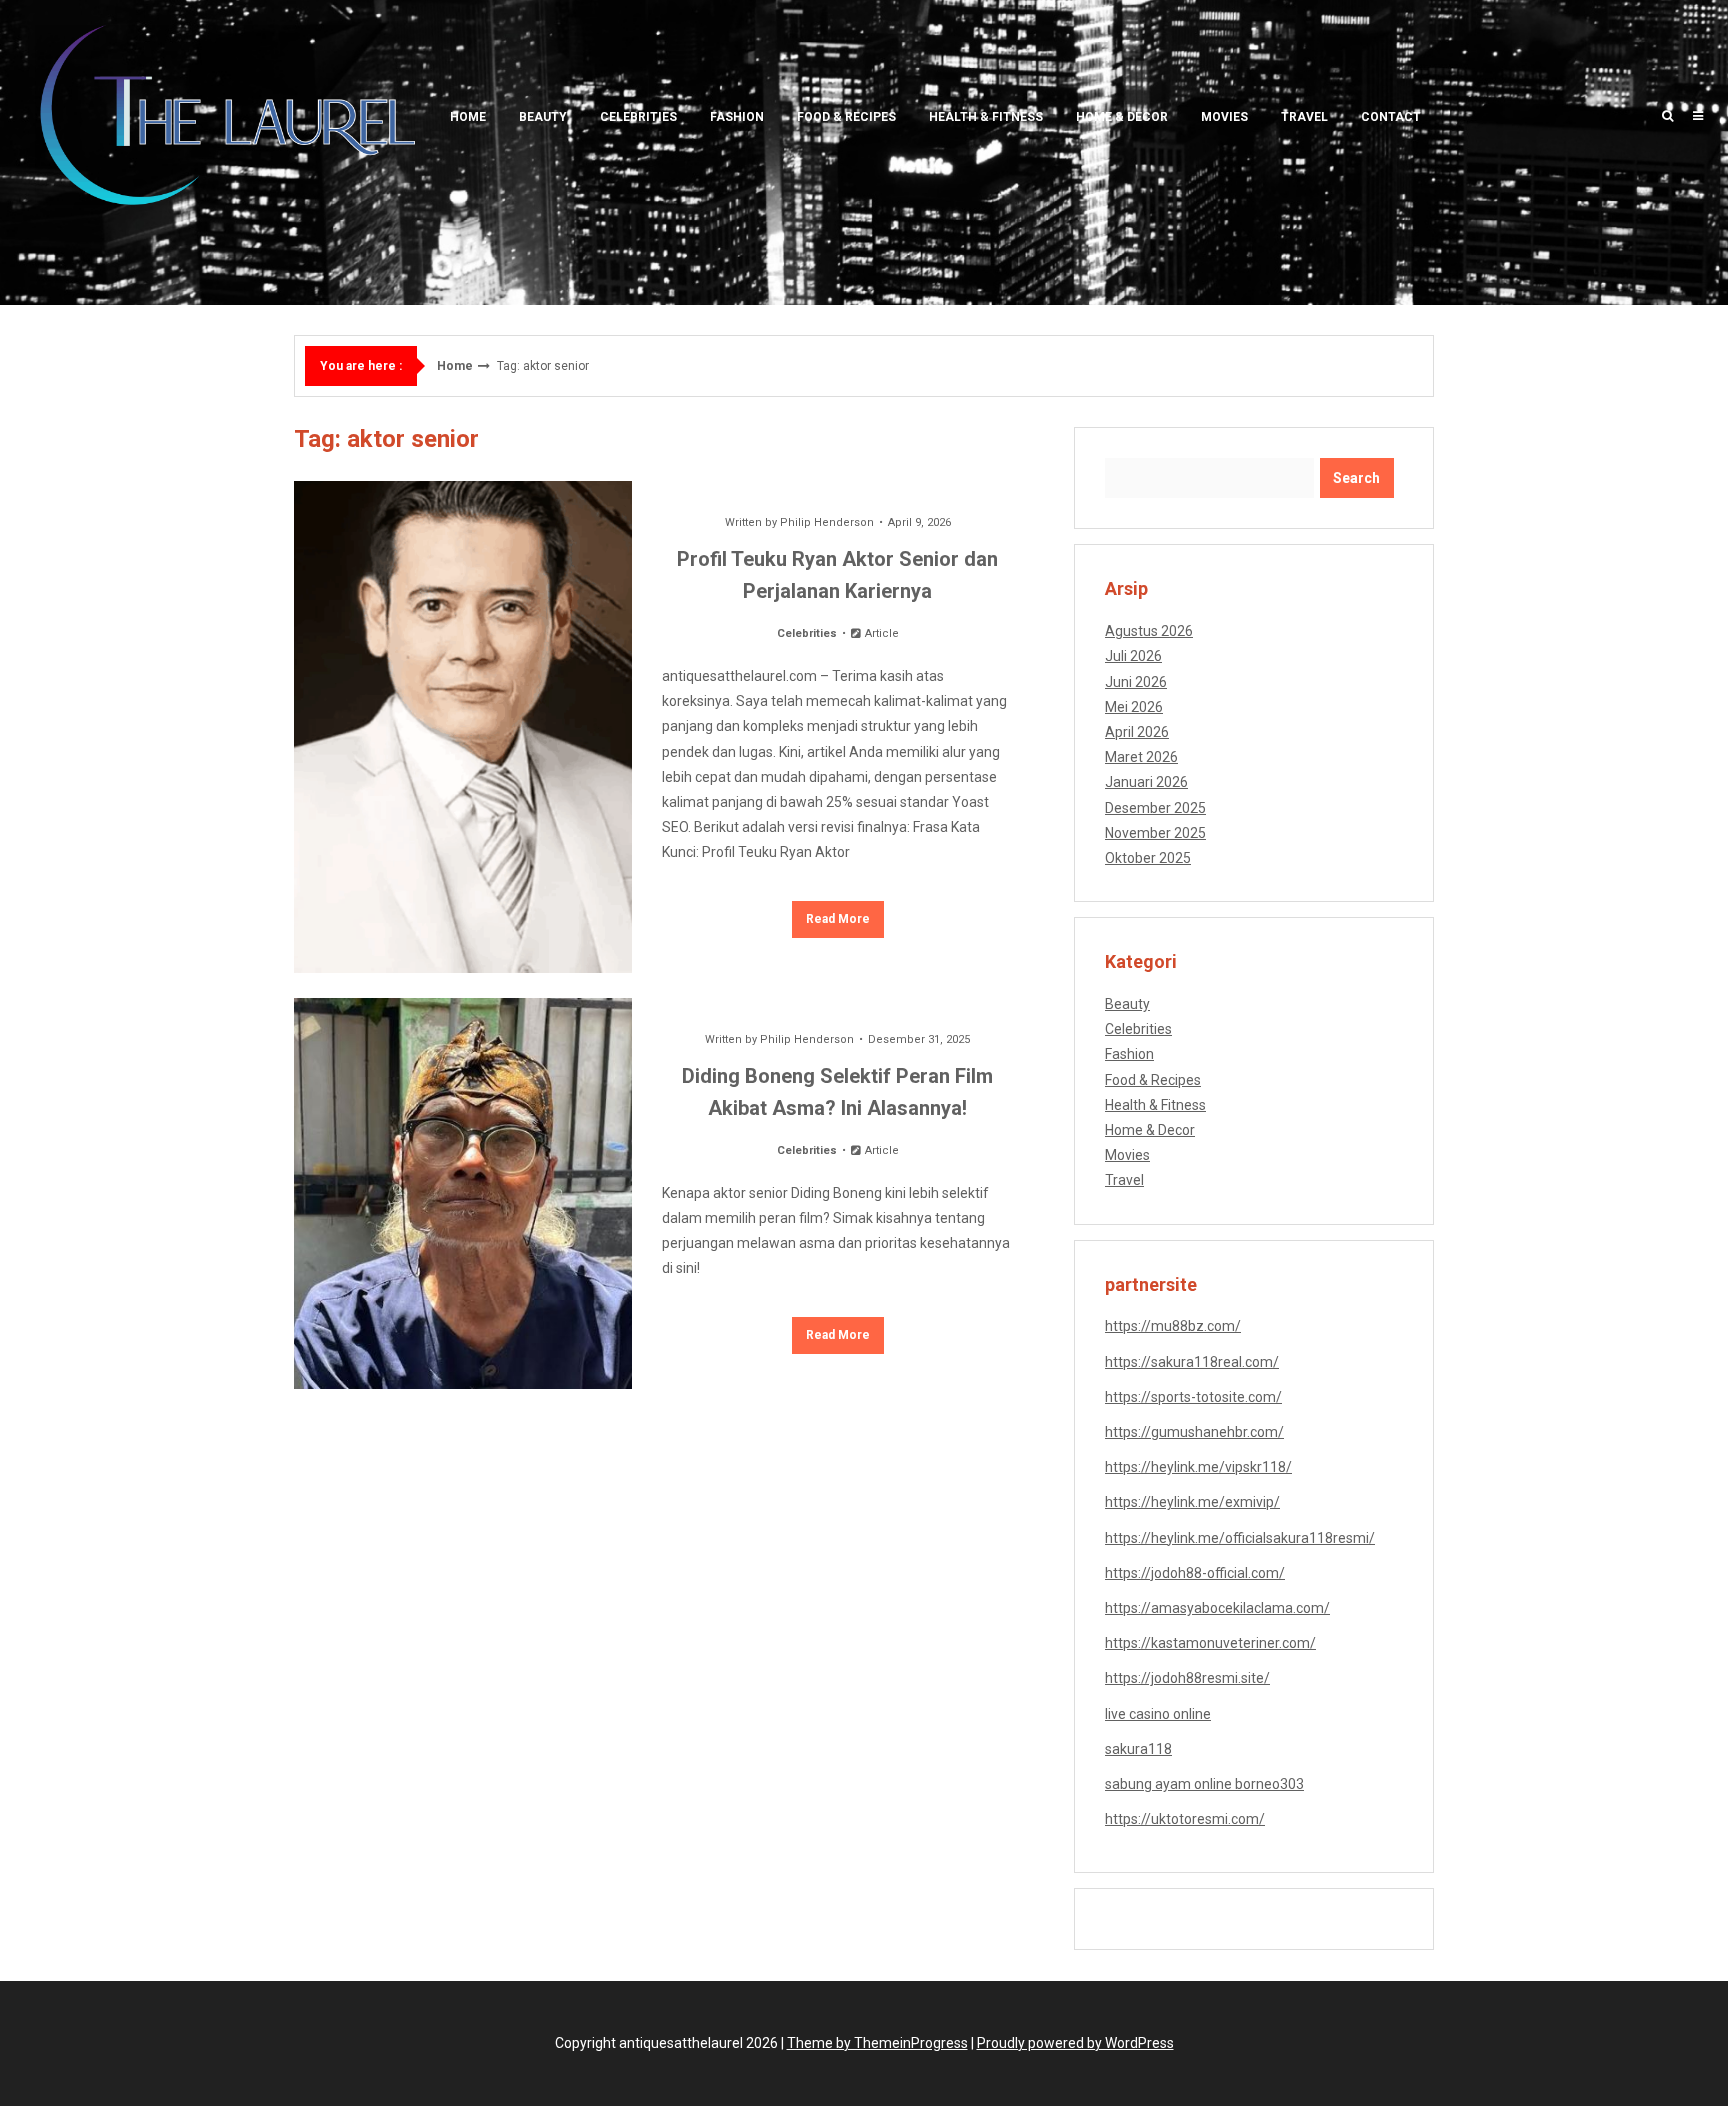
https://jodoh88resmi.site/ (1187, 1678)
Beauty (543, 117)
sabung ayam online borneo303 (1204, 1784)
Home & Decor (1122, 117)
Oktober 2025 (1148, 858)
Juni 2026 (1136, 682)
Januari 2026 (1146, 782)
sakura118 (1138, 1749)
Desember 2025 (1155, 808)
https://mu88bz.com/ (1173, 1326)
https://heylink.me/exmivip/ (1192, 1502)
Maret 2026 (1141, 757)
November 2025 (1155, 833)
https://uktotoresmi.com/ (1185, 1819)
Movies (1224, 117)
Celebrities (638, 117)
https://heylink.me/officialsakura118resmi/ (1240, 1538)
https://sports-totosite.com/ (1193, 1397)
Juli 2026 (1133, 656)
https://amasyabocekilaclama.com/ (1217, 1608)
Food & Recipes (846, 117)
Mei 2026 (1134, 707)
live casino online (1158, 1714)
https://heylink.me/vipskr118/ (1198, 1467)
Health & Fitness (986, 117)
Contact (1391, 117)
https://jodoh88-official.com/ (1195, 1573)
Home (468, 117)
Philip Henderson (827, 522)
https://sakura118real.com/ (1192, 1362)
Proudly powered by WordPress (1075, 2043)
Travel (1304, 117)
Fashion (737, 117)
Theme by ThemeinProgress (877, 2043)
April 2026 (1137, 732)
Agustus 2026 (1149, 631)
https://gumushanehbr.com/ (1194, 1432)
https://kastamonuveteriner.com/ (1210, 1643)
